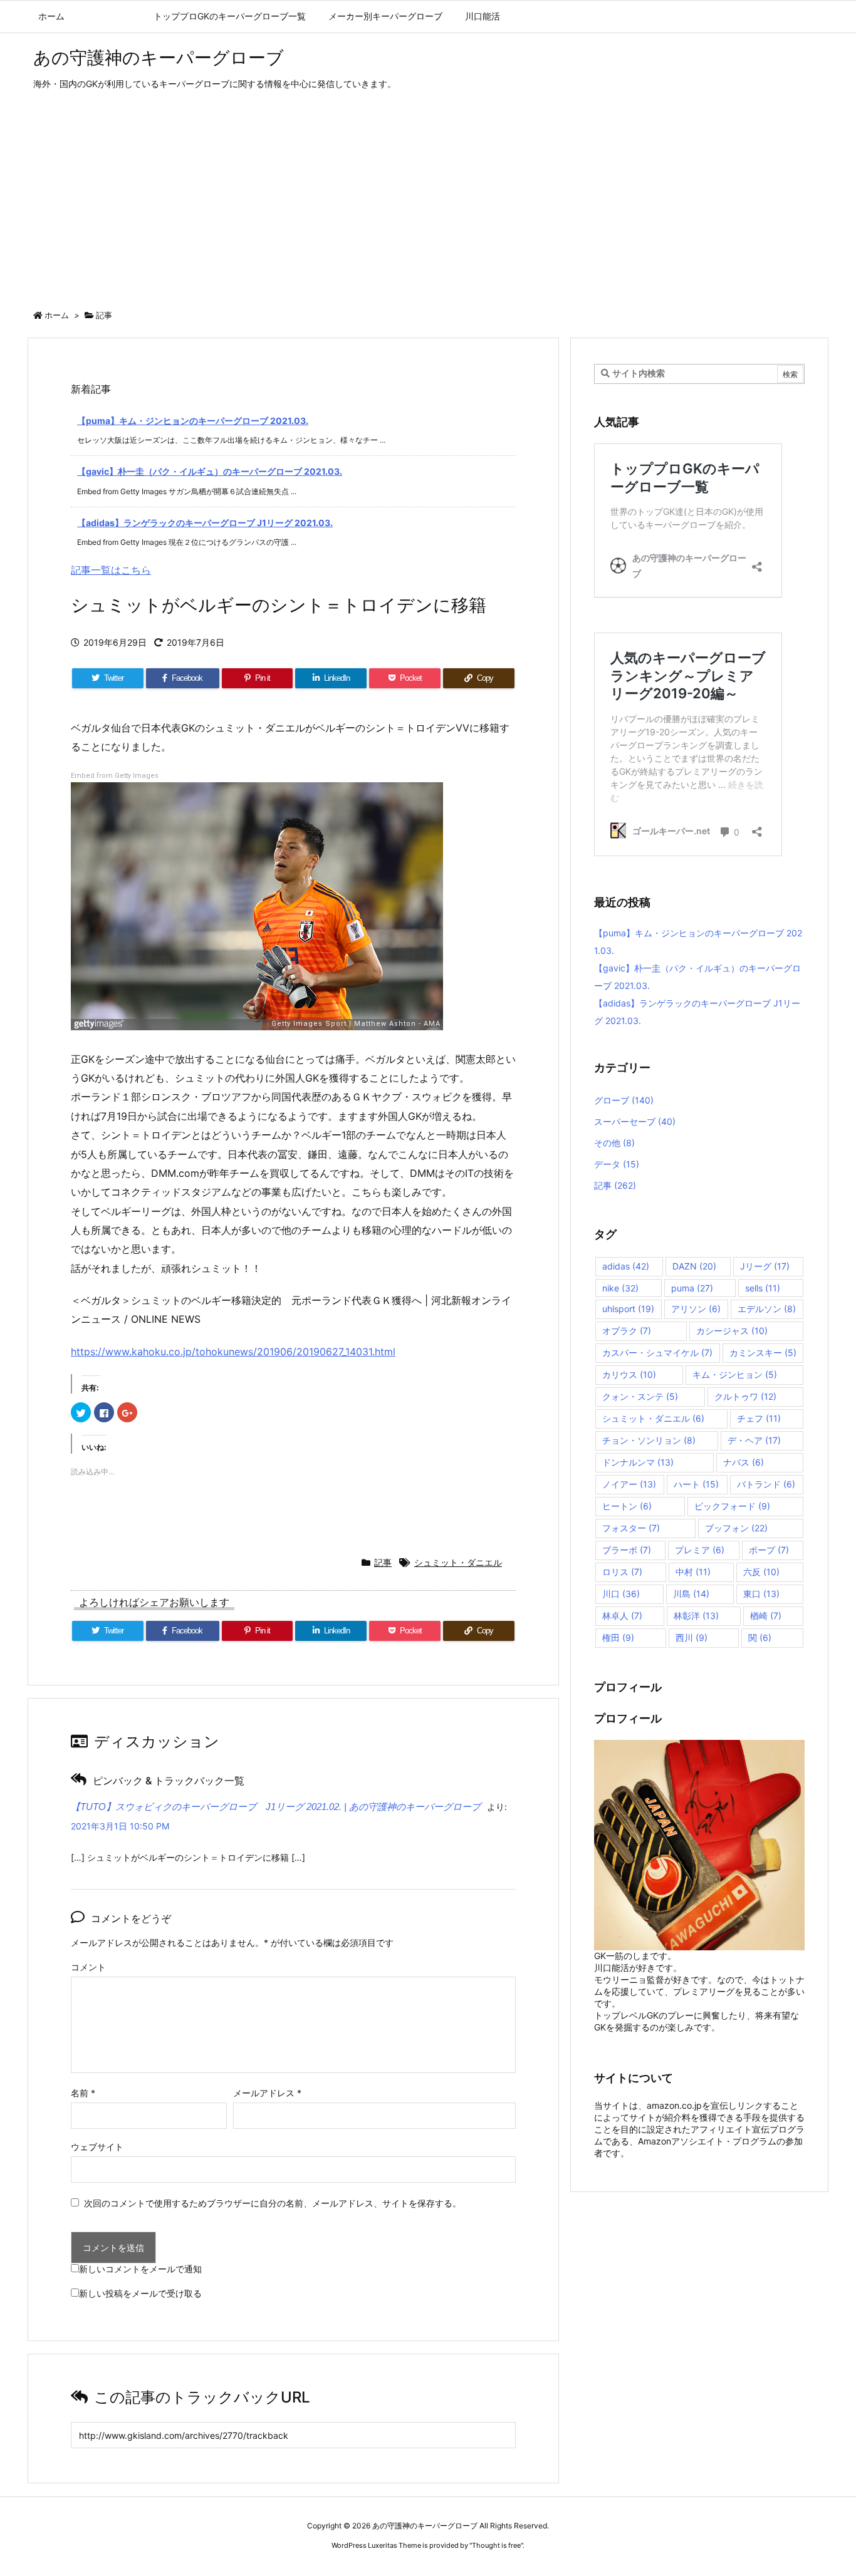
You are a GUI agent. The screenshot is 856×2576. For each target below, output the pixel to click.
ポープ (769, 1550)
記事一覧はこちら (111, 570)
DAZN (694, 1266)
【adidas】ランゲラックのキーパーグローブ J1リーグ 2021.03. (205, 523)
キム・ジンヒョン (735, 1374)
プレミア (700, 1550)
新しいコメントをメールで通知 (140, 2269)
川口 (621, 1594)
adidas (626, 1266)
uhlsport (628, 1309)
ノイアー (629, 1484)
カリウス (629, 1374)
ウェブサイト (97, 2147)
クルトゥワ (745, 1396)
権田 (618, 1637)
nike (620, 1288)
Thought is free (496, 2545)
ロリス (622, 1572)
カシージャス (732, 1331)
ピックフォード (732, 1506)
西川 (692, 1637)
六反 (761, 1572)
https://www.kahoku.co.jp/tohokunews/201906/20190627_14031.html (233, 1352)
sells (763, 1288)
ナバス (744, 1462)
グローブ (624, 1100)
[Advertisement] (428, 203)
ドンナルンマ (638, 1462)
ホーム (57, 315)
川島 (691, 1594)
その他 (614, 1143)
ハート (696, 1484)
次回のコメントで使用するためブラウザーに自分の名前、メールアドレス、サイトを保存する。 (273, 2203)
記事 (104, 315)
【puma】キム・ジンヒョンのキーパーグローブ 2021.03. (193, 421)
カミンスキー (763, 1353)
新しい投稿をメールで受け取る (140, 2293)
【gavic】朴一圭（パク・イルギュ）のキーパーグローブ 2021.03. (210, 471)
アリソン (696, 1309)
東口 (761, 1594)
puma (692, 1288)
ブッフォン (736, 1528)
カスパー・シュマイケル (657, 1353)
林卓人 (622, 1616)
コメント (88, 1967)
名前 (83, 2093)
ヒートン (627, 1506)
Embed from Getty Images (115, 776)
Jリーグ (765, 1266)
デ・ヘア (754, 1440)
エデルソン (767, 1309)
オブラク (627, 1331)
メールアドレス (267, 2093)
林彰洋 (696, 1616)
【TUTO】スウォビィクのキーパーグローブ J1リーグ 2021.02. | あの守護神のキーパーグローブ (276, 1807)
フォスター (631, 1528)
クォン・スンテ (640, 1396)
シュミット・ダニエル (458, 1562)
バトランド (766, 1484)
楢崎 (766, 1616)
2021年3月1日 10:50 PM (120, 1826)
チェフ (759, 1418)
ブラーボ (627, 1550)
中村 (693, 1572)
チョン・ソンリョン (649, 1440)
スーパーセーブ (635, 1121)
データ (617, 1164)
